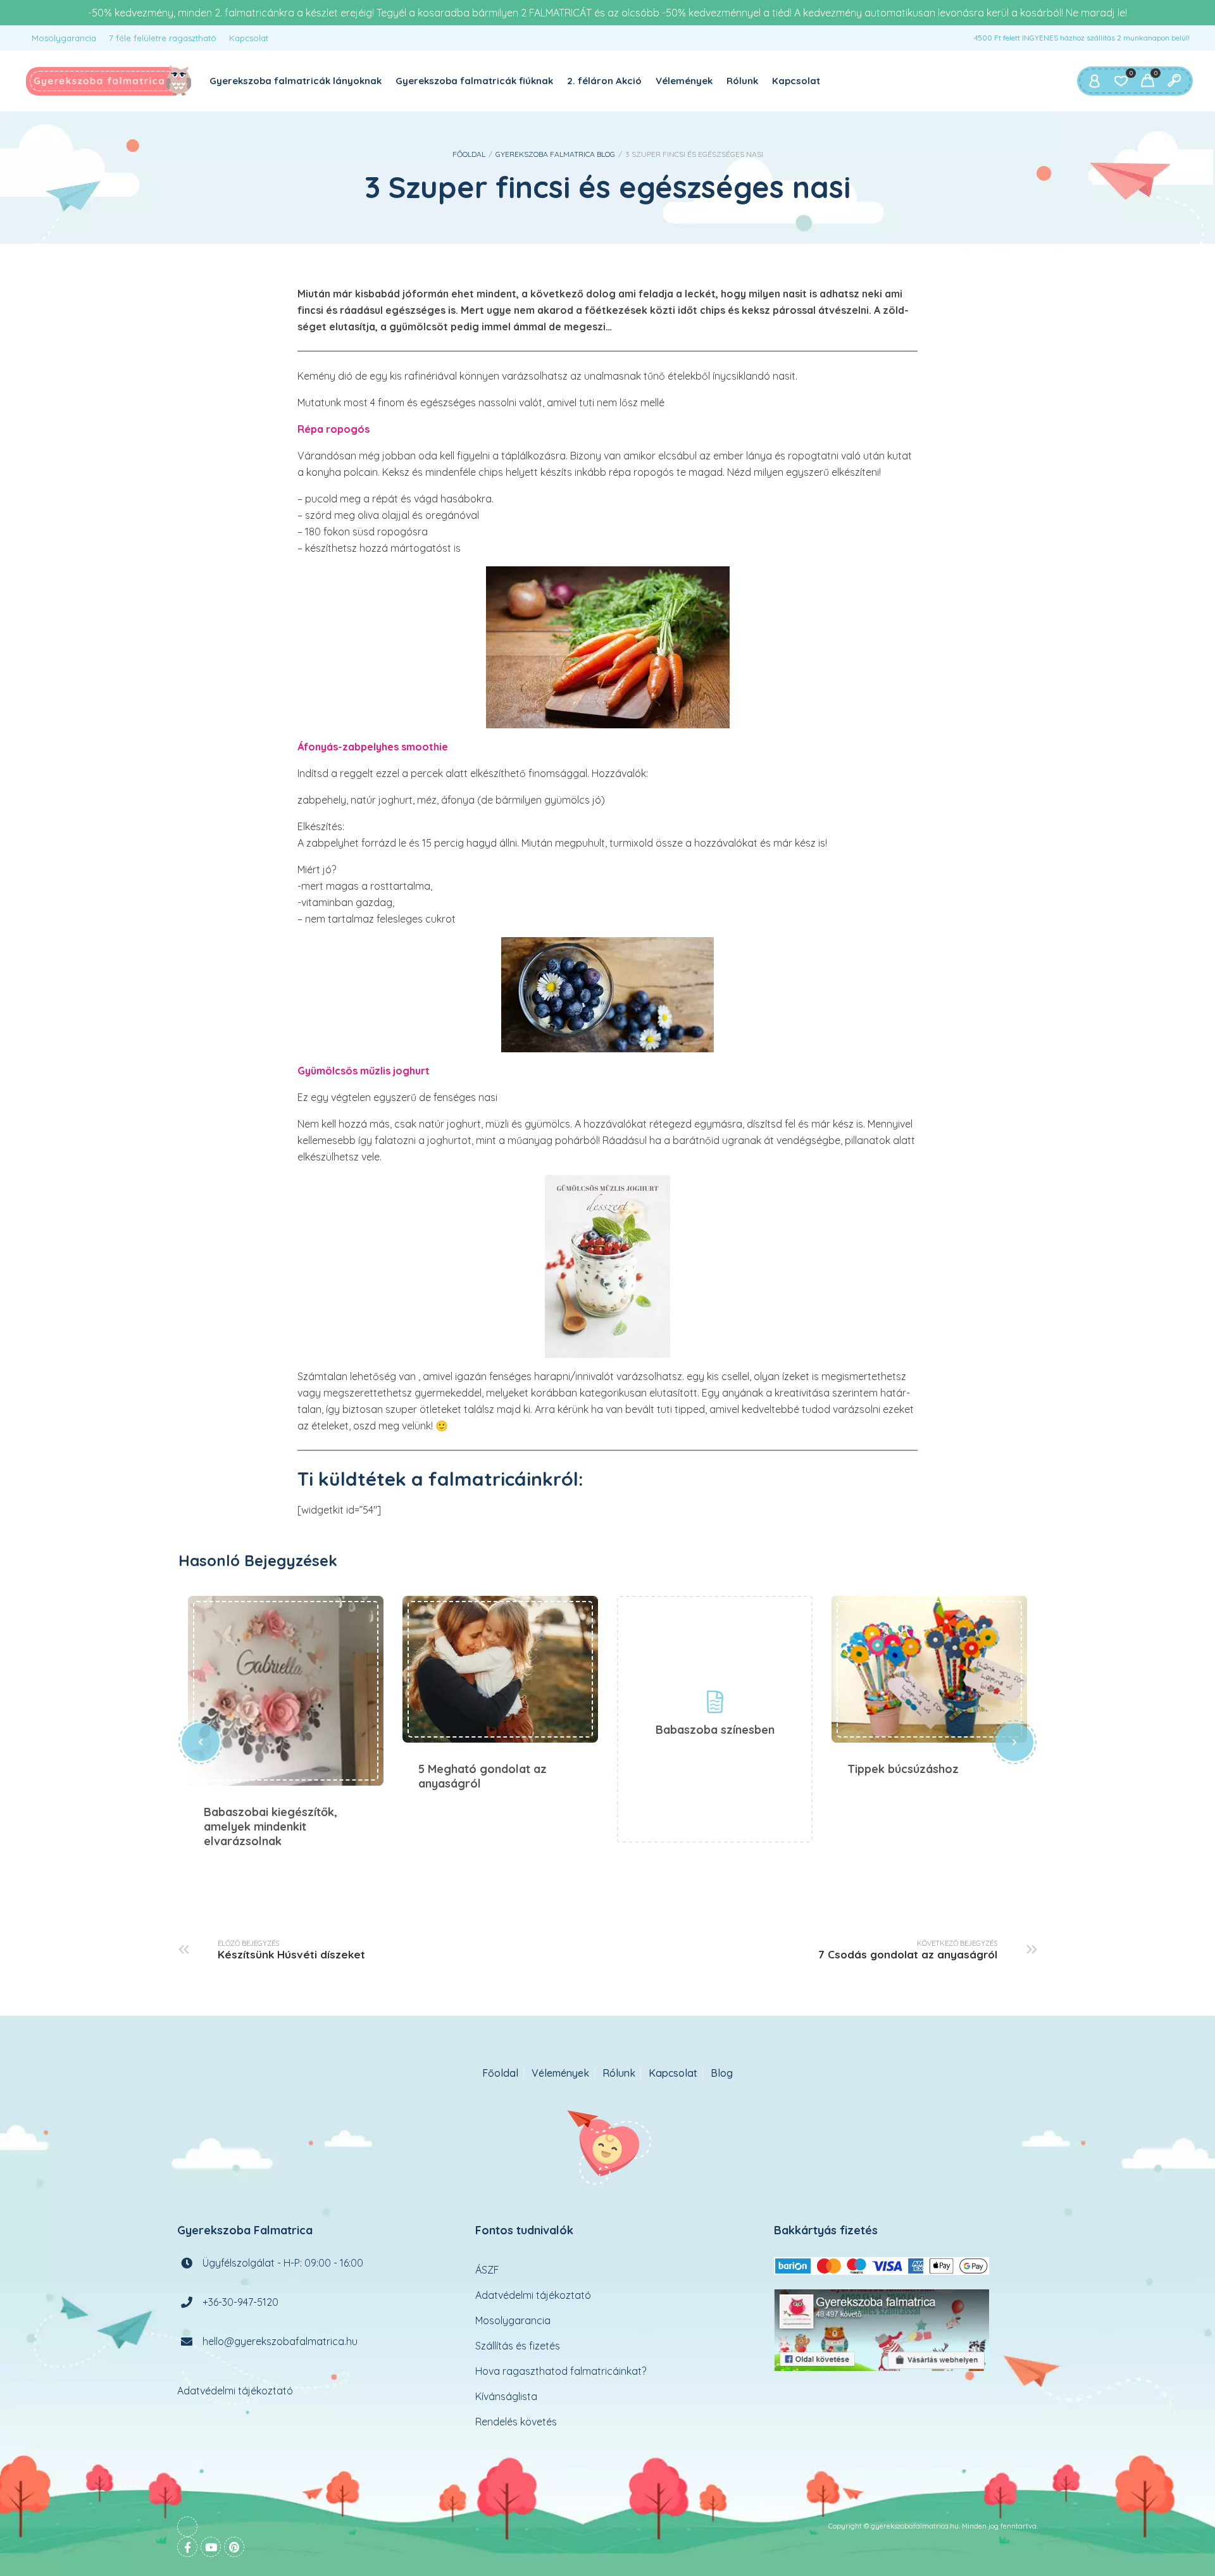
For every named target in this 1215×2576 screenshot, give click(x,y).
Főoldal (469, 154)
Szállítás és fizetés (518, 2346)
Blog (722, 2073)
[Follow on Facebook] (187, 2547)
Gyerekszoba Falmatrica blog (555, 154)
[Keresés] (1174, 81)
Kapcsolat (249, 38)
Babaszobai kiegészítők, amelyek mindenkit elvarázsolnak (286, 1691)
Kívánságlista (506, 2396)
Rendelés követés (516, 2422)
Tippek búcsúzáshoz (929, 1669)
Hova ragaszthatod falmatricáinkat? (561, 2371)
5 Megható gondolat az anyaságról (500, 1669)
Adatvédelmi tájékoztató (235, 2391)
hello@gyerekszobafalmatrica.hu (280, 2341)
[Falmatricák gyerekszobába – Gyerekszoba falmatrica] (109, 81)
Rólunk (742, 81)
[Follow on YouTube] (211, 2547)
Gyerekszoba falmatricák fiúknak (474, 81)
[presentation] (201, 1742)
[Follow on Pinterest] (234, 2547)
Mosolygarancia (64, 38)
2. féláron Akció (604, 81)
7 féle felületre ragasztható (163, 38)
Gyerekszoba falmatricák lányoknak (296, 81)
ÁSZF (487, 2270)
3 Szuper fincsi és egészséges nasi (607, 187)
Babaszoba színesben (715, 1730)
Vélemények (684, 81)
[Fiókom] (1094, 81)
